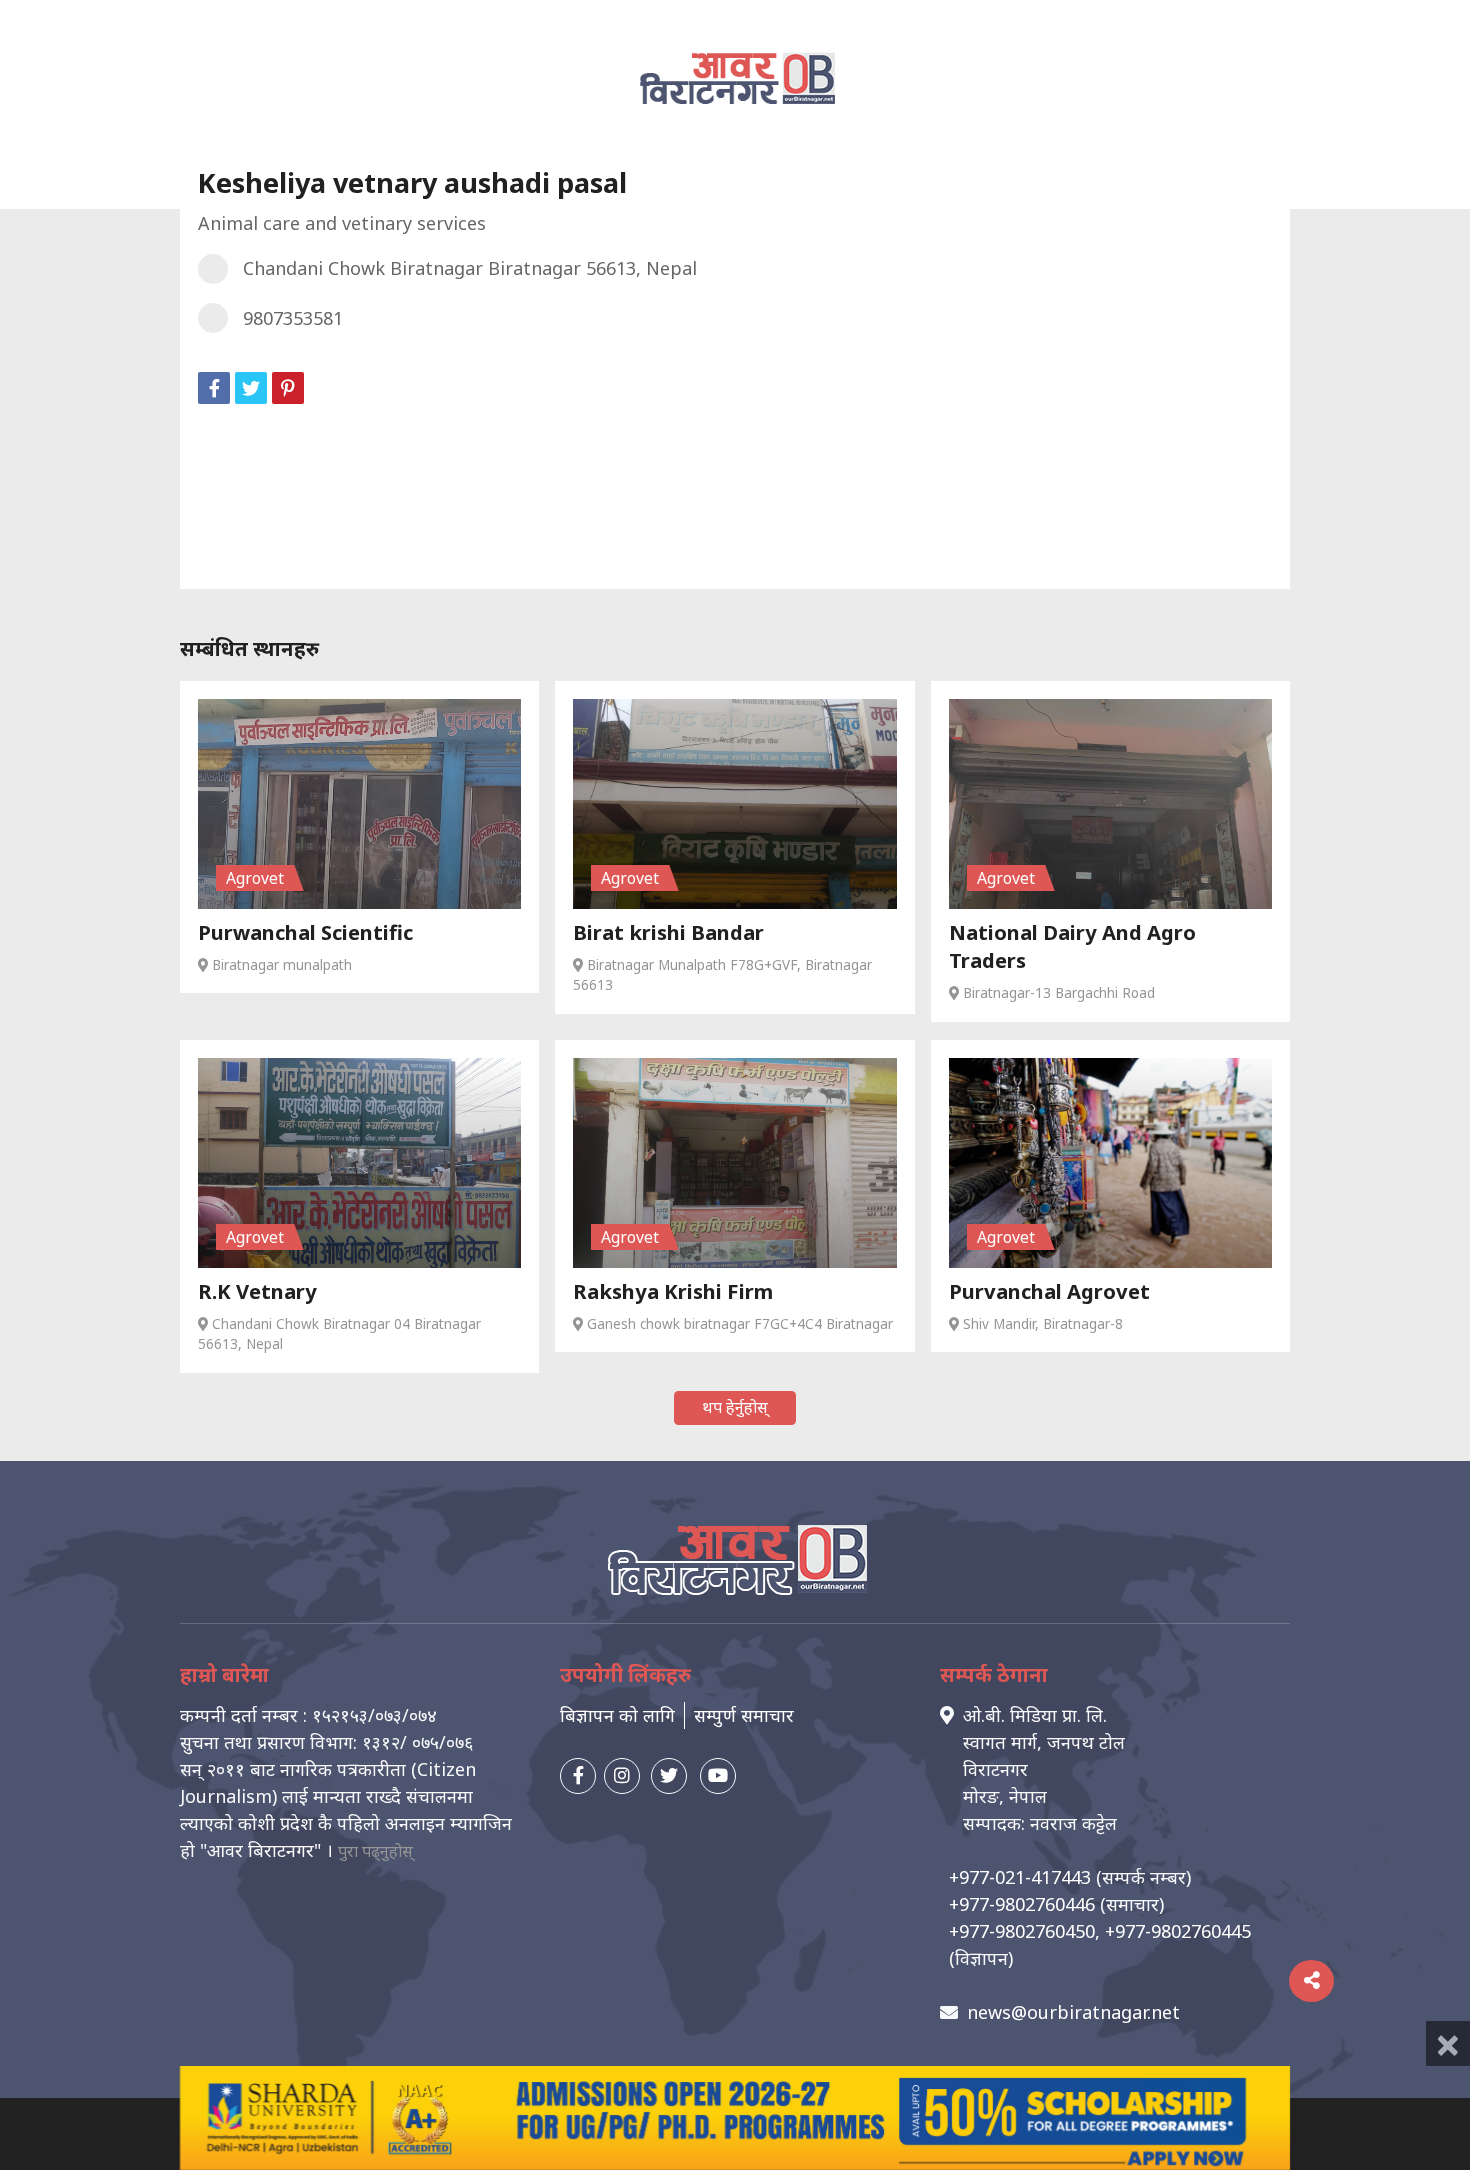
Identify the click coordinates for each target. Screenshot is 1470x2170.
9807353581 (293, 318)
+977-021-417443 (1020, 1877)
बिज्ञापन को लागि (617, 1715)
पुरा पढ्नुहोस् (375, 1851)
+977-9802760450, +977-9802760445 (1100, 1931)
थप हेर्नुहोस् (735, 1407)
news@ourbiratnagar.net (1073, 2012)
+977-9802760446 (1022, 1904)
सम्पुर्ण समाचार (744, 1715)
